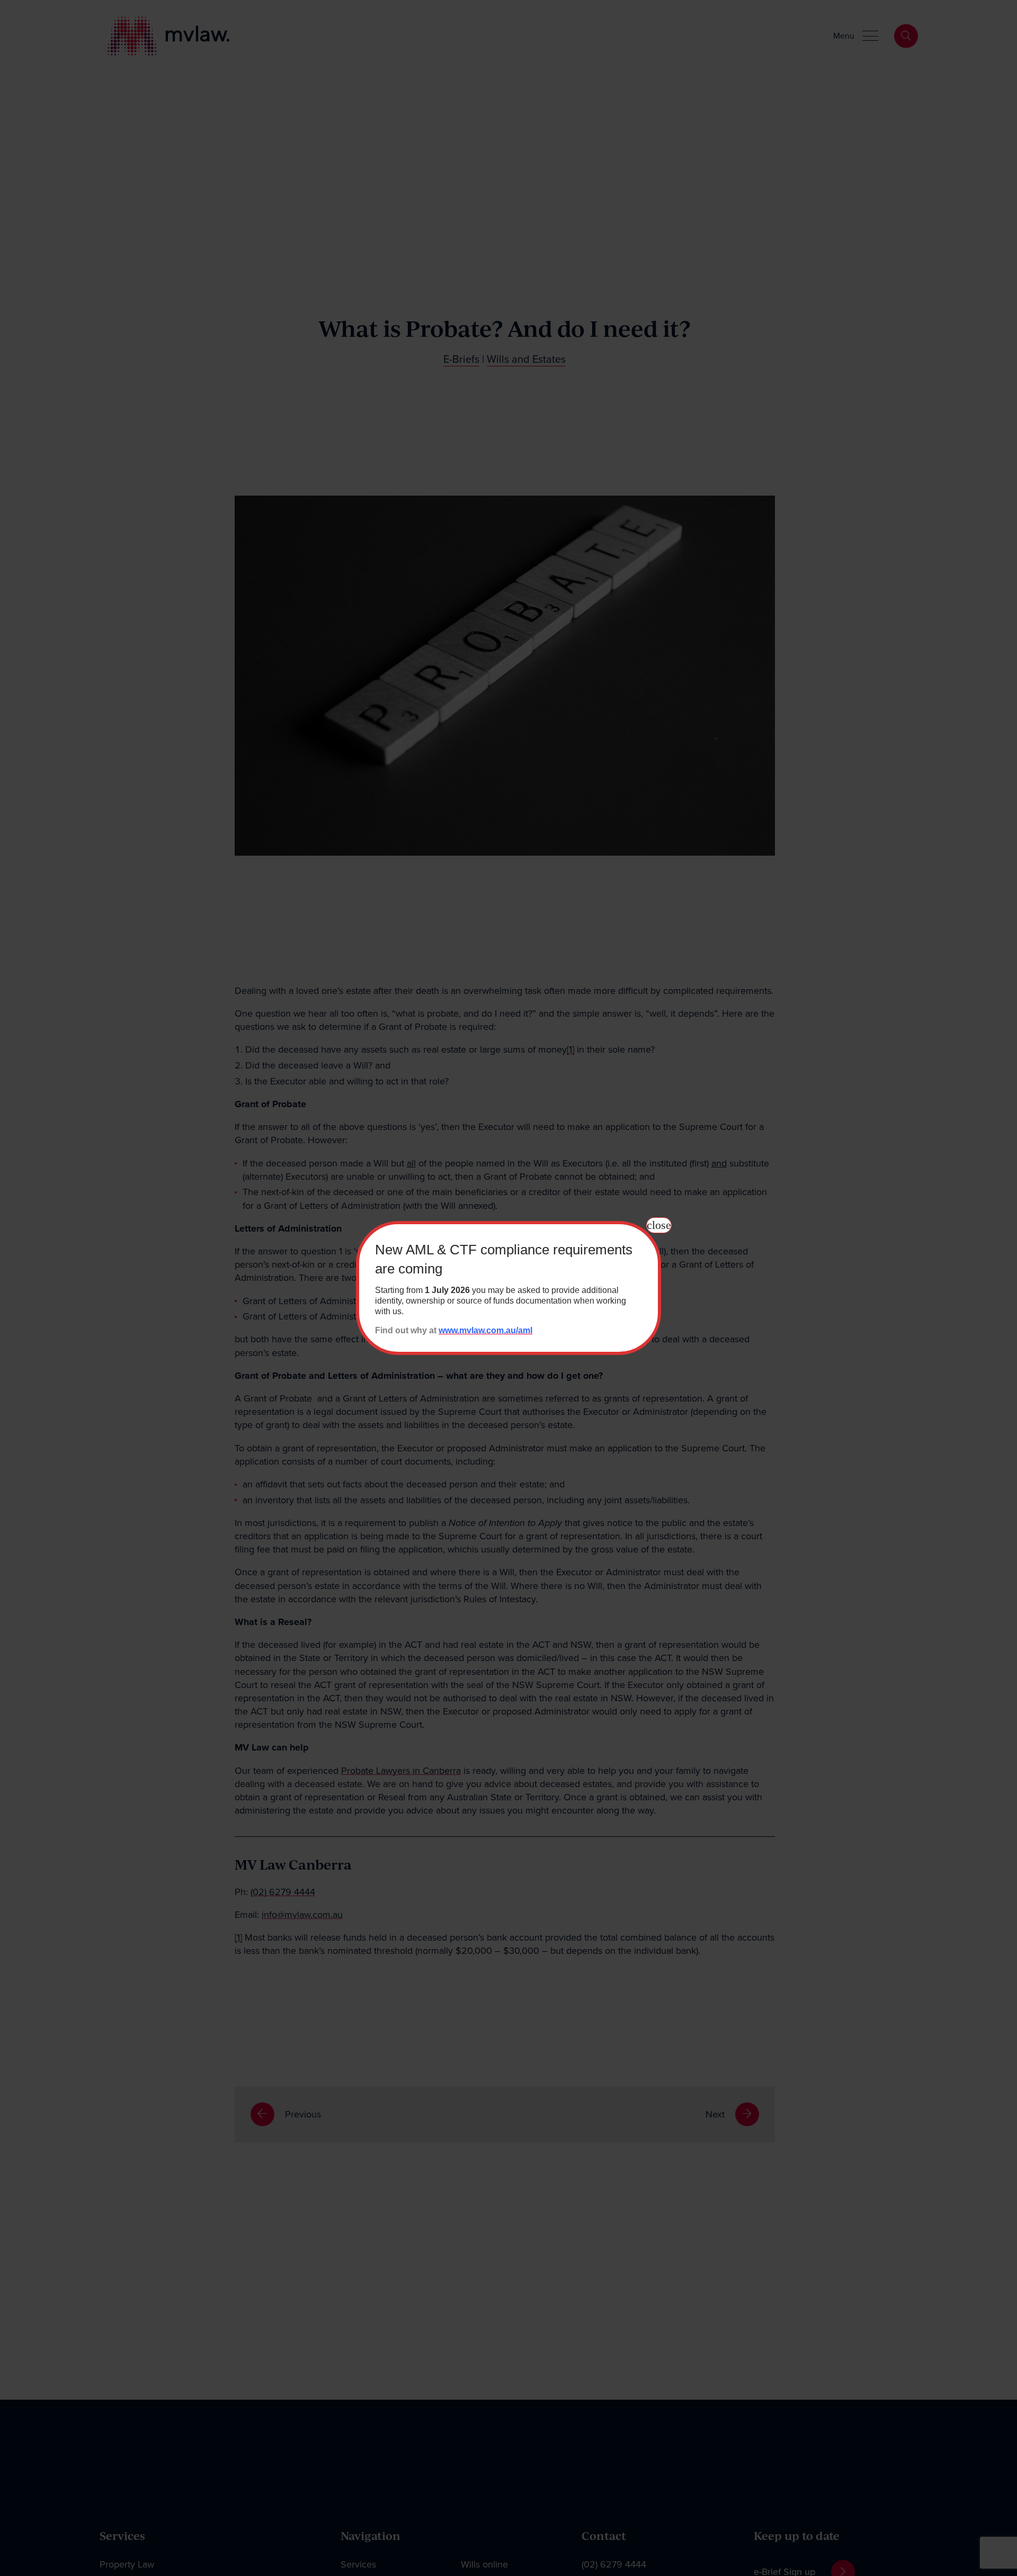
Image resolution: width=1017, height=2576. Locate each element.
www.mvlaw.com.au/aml (485, 1330)
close (659, 1225)
